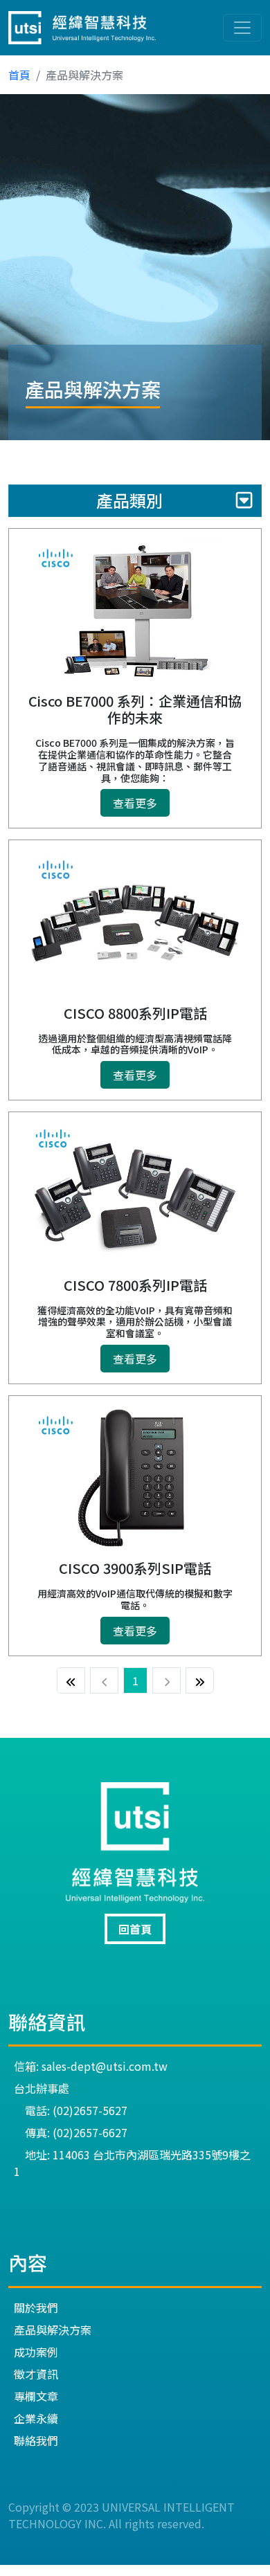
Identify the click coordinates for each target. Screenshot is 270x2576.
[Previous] (104, 1680)
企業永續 (36, 2418)
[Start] (71, 1680)
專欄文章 (36, 2396)
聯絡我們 (36, 2440)
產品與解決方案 (53, 2330)
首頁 (19, 75)
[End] (200, 1680)
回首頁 (135, 1929)
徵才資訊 (36, 2374)
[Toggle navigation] (242, 28)
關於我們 (36, 2307)
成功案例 (36, 2352)
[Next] (166, 1680)
